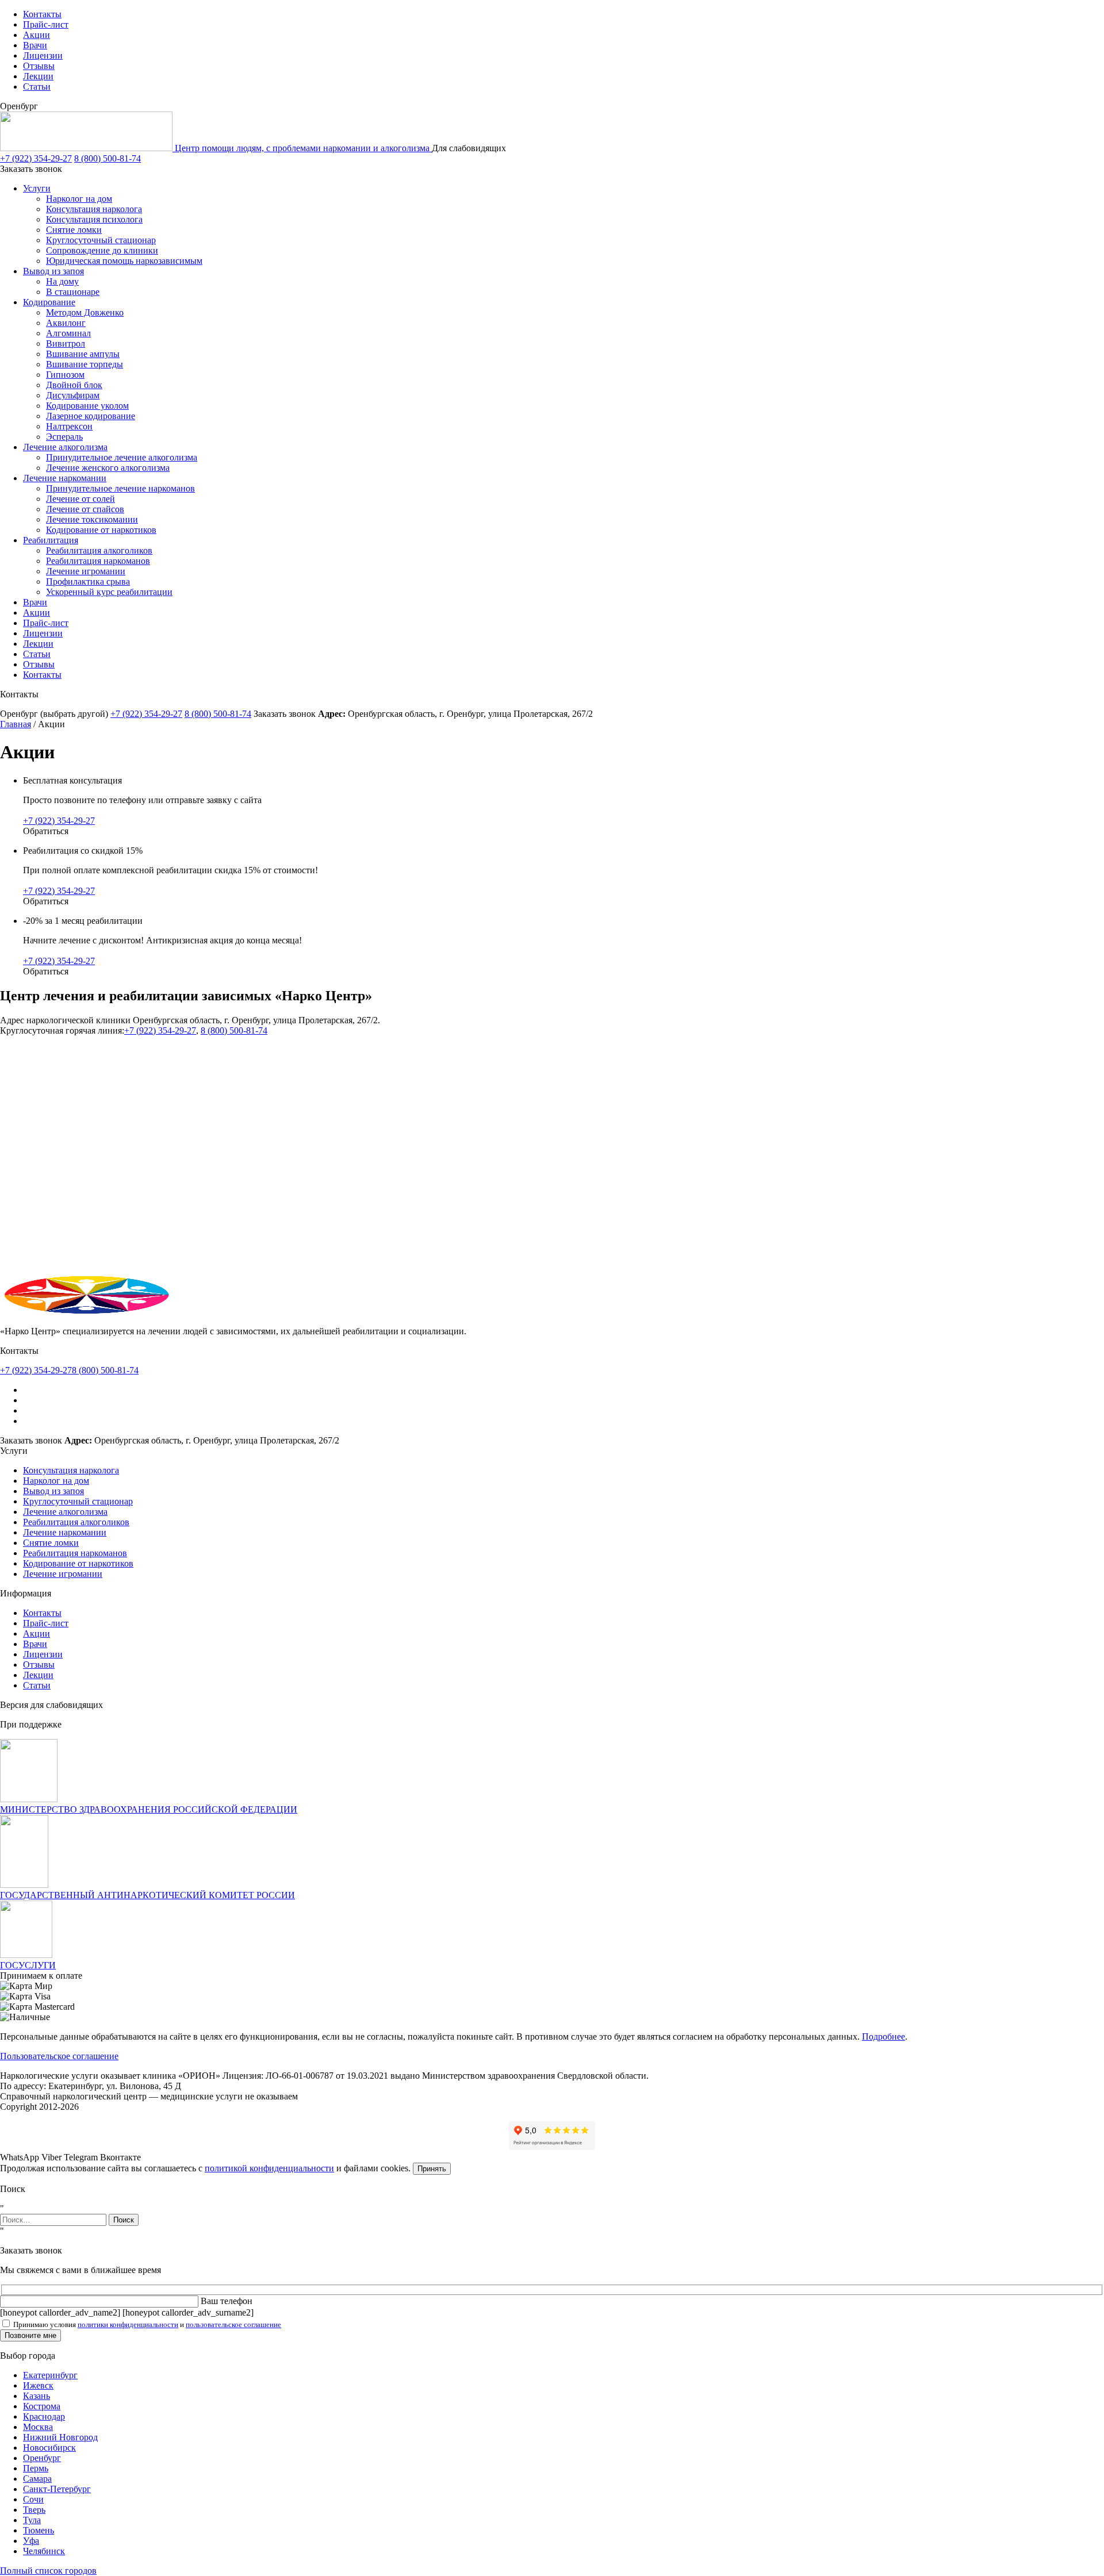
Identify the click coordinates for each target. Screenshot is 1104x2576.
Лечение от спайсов (85, 509)
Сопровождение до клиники (102, 250)
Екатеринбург (50, 2375)
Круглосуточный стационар (101, 240)
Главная (16, 724)
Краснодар (44, 2416)
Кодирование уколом (87, 406)
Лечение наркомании (65, 478)
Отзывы (39, 66)
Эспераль (64, 437)
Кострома (42, 2406)
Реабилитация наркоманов (98, 561)
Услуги (37, 188)
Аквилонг (66, 323)
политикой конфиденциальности (269, 2168)
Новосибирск (49, 2448)
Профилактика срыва (88, 581)
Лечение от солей (80, 499)
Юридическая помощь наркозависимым (124, 261)
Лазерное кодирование (91, 416)
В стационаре (73, 292)
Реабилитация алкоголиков (99, 550)
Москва (38, 2427)
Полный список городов (48, 2571)
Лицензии (43, 55)
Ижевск (38, 2385)
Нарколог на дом (79, 199)
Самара (37, 2479)
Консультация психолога (94, 219)
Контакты (42, 14)
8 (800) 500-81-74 (108, 158)
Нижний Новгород (60, 2437)
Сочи (33, 2499)
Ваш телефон (227, 2301)
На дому (62, 281)
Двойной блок (74, 385)
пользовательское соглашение (233, 2324)
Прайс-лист (46, 24)
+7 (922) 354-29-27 (36, 158)
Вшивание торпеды (85, 364)
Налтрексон (69, 426)
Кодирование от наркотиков (101, 530)
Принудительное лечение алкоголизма (122, 457)
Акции (37, 35)
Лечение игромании (86, 571)
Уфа (31, 2541)
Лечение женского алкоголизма (108, 468)
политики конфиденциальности (128, 2324)
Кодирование (49, 302)
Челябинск (44, 2551)
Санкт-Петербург (57, 2489)
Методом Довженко (85, 312)
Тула (32, 2520)
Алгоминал (68, 333)
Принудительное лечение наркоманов (120, 488)
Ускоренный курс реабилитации (109, 592)
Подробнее (883, 2036)
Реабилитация (51, 540)
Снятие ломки (74, 230)
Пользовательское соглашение (59, 2056)
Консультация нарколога (94, 209)
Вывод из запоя (53, 271)
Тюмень (39, 2530)
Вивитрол (66, 343)
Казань (37, 2396)
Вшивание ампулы (83, 354)
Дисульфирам (73, 395)
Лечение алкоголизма (65, 447)
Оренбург (42, 2458)
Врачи (35, 45)
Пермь (36, 2468)
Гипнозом (65, 375)
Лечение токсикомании (92, 519)
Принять (432, 2169)
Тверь (34, 2510)
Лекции (38, 76)
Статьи (37, 87)
